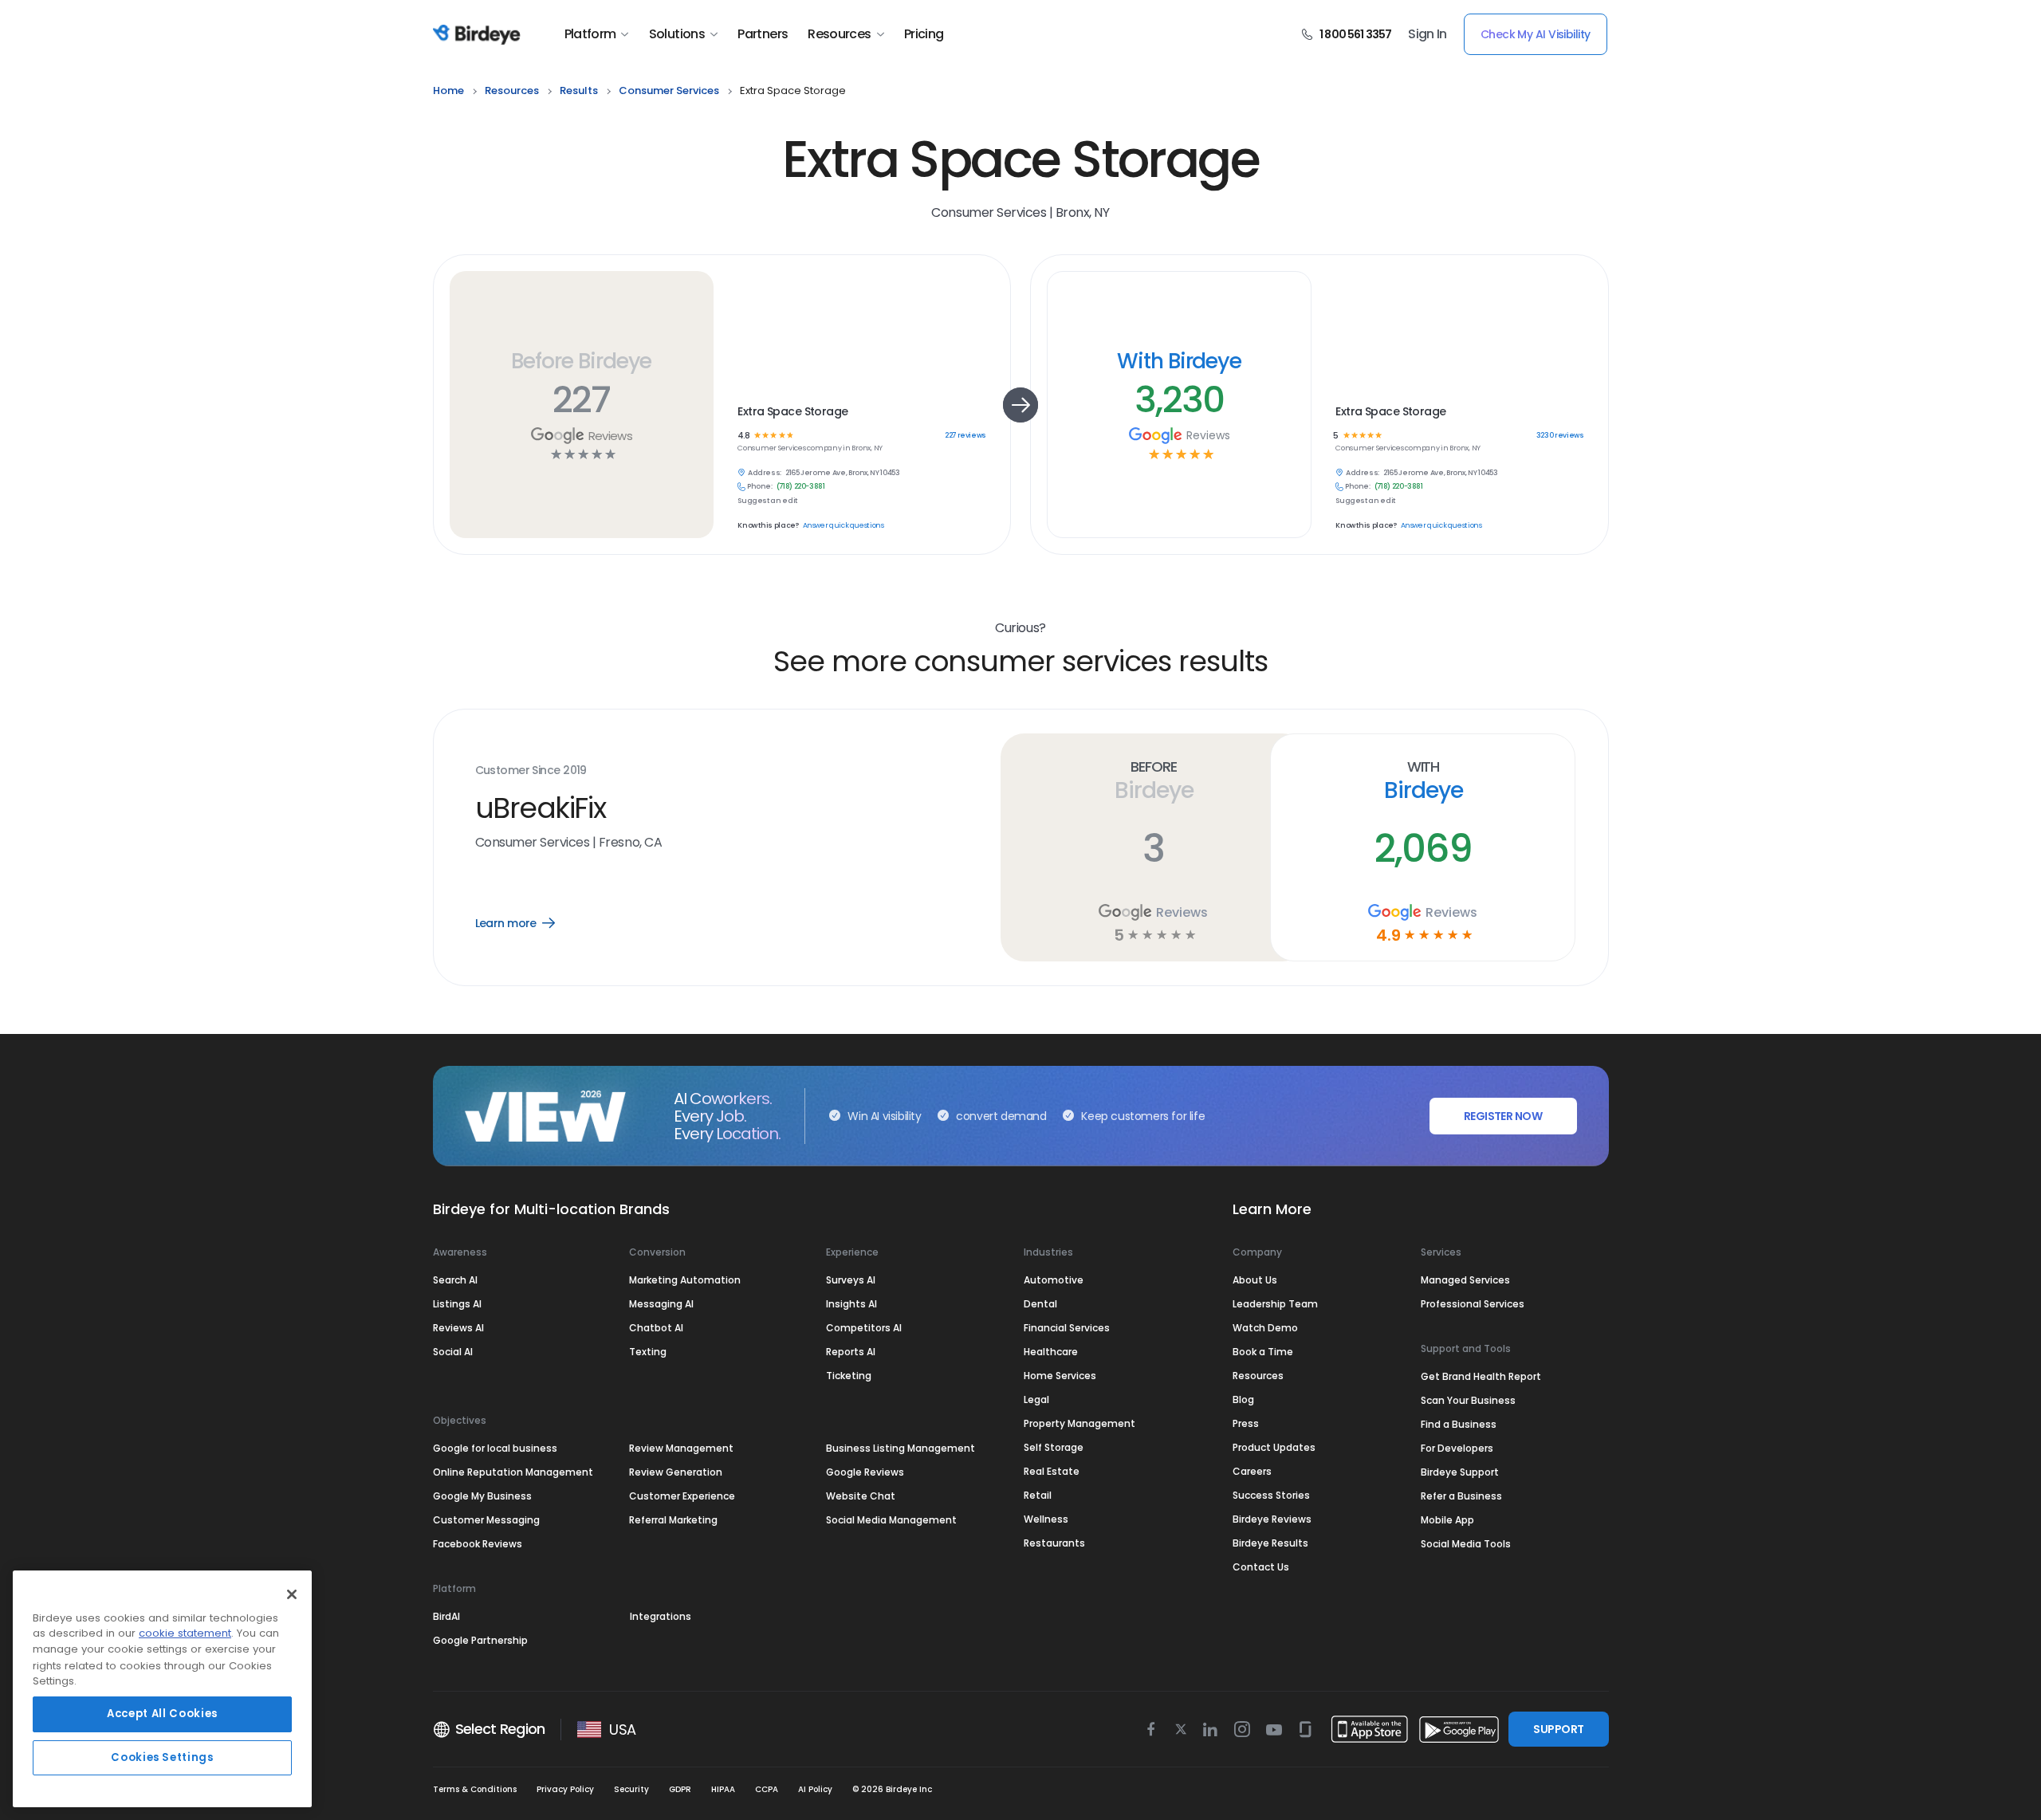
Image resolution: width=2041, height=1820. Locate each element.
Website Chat (861, 1496)
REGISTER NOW (1503, 1116)
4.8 (743, 436)
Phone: (760, 487)
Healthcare (1051, 1352)
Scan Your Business (1468, 1400)
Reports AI (851, 1352)
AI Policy (815, 1789)
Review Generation (676, 1472)
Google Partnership (480, 1640)
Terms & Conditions (475, 1789)
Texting (648, 1352)
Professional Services (1473, 1304)
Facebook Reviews (478, 1544)
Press (1246, 1423)
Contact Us (1261, 1567)
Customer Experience (682, 1496)
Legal (1036, 1399)
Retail (1038, 1495)
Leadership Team (1275, 1304)
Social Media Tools (1466, 1544)
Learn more (527, 923)
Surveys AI (851, 1280)
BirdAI (446, 1616)
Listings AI (457, 1304)
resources (512, 90)
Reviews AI (458, 1328)
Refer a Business (1461, 1496)
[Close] (292, 1594)
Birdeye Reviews (1272, 1519)
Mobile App (1447, 1520)
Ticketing (849, 1376)
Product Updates (1274, 1447)
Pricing (924, 34)
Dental (1040, 1304)
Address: (765, 473)
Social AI (453, 1352)
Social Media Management (891, 1520)
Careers (1252, 1471)
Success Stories (1271, 1495)
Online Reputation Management (513, 1472)
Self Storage (1054, 1447)
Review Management (681, 1448)
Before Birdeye (581, 361)
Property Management (1079, 1423)
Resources (839, 34)
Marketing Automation (685, 1280)
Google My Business (482, 1496)
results (579, 90)
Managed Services (1465, 1280)
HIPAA (723, 1789)
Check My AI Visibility (1536, 34)
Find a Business (1459, 1424)
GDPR (680, 1789)
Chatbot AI (656, 1328)
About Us (1255, 1280)
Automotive (1054, 1280)
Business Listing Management (901, 1448)
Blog (1243, 1399)
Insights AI (851, 1304)
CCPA (767, 1789)
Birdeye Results (1270, 1543)
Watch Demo (1265, 1328)
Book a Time (1263, 1352)
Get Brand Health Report (1481, 1376)
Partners (763, 34)
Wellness (1046, 1519)
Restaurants (1054, 1543)
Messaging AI (661, 1304)
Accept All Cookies (162, 1714)
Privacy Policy (565, 1789)
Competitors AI (864, 1328)
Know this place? (768, 526)
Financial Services (1067, 1328)
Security (631, 1789)
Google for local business (495, 1448)
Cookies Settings (162, 1757)
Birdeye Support (1460, 1472)
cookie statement (185, 1634)
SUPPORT (1558, 1729)
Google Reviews (865, 1472)
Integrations (661, 1616)
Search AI (455, 1280)
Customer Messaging (486, 1520)
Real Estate (1052, 1471)
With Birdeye (1179, 361)
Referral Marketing (673, 1520)
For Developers (1457, 1448)
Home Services (1060, 1376)
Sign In (1428, 34)
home (448, 90)
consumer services (669, 90)
